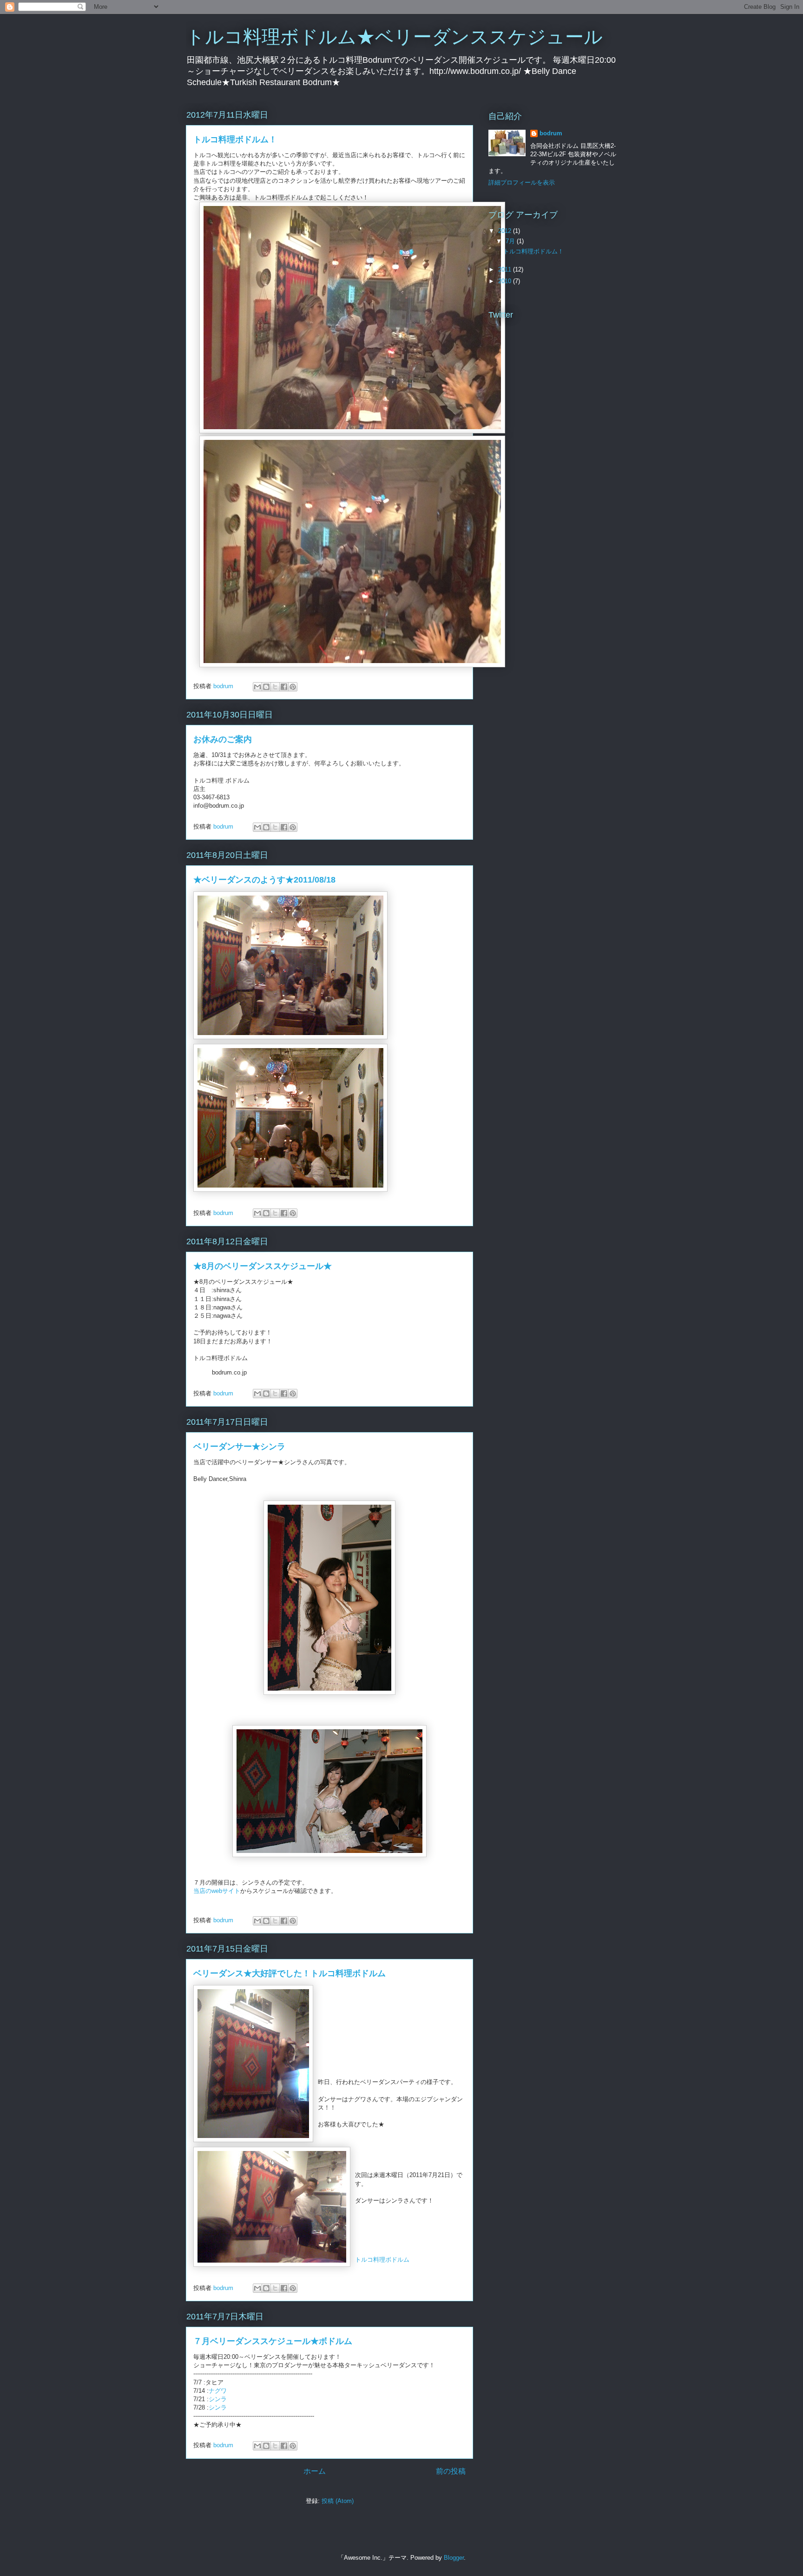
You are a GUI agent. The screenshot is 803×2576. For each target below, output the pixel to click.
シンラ (218, 2399)
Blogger (454, 2558)
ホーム (315, 2471)
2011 (506, 269)
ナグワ (218, 2391)
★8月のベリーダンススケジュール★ (263, 1266)
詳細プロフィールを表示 (522, 183)
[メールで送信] (257, 687)
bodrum (551, 133)
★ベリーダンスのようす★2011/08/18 (264, 880)
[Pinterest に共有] (293, 687)
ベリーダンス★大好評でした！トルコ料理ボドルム (290, 1973)
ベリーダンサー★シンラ (239, 1447)
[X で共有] (275, 687)
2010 (506, 281)
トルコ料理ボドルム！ (235, 139)
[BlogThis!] (266, 687)
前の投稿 (451, 2471)
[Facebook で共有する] (284, 687)
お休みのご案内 (223, 739)
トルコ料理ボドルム (382, 2260)
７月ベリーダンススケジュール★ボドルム (273, 2341)
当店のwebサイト (217, 1891)
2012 (506, 231)
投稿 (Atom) (338, 2501)
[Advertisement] (546, 406)
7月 (511, 241)
